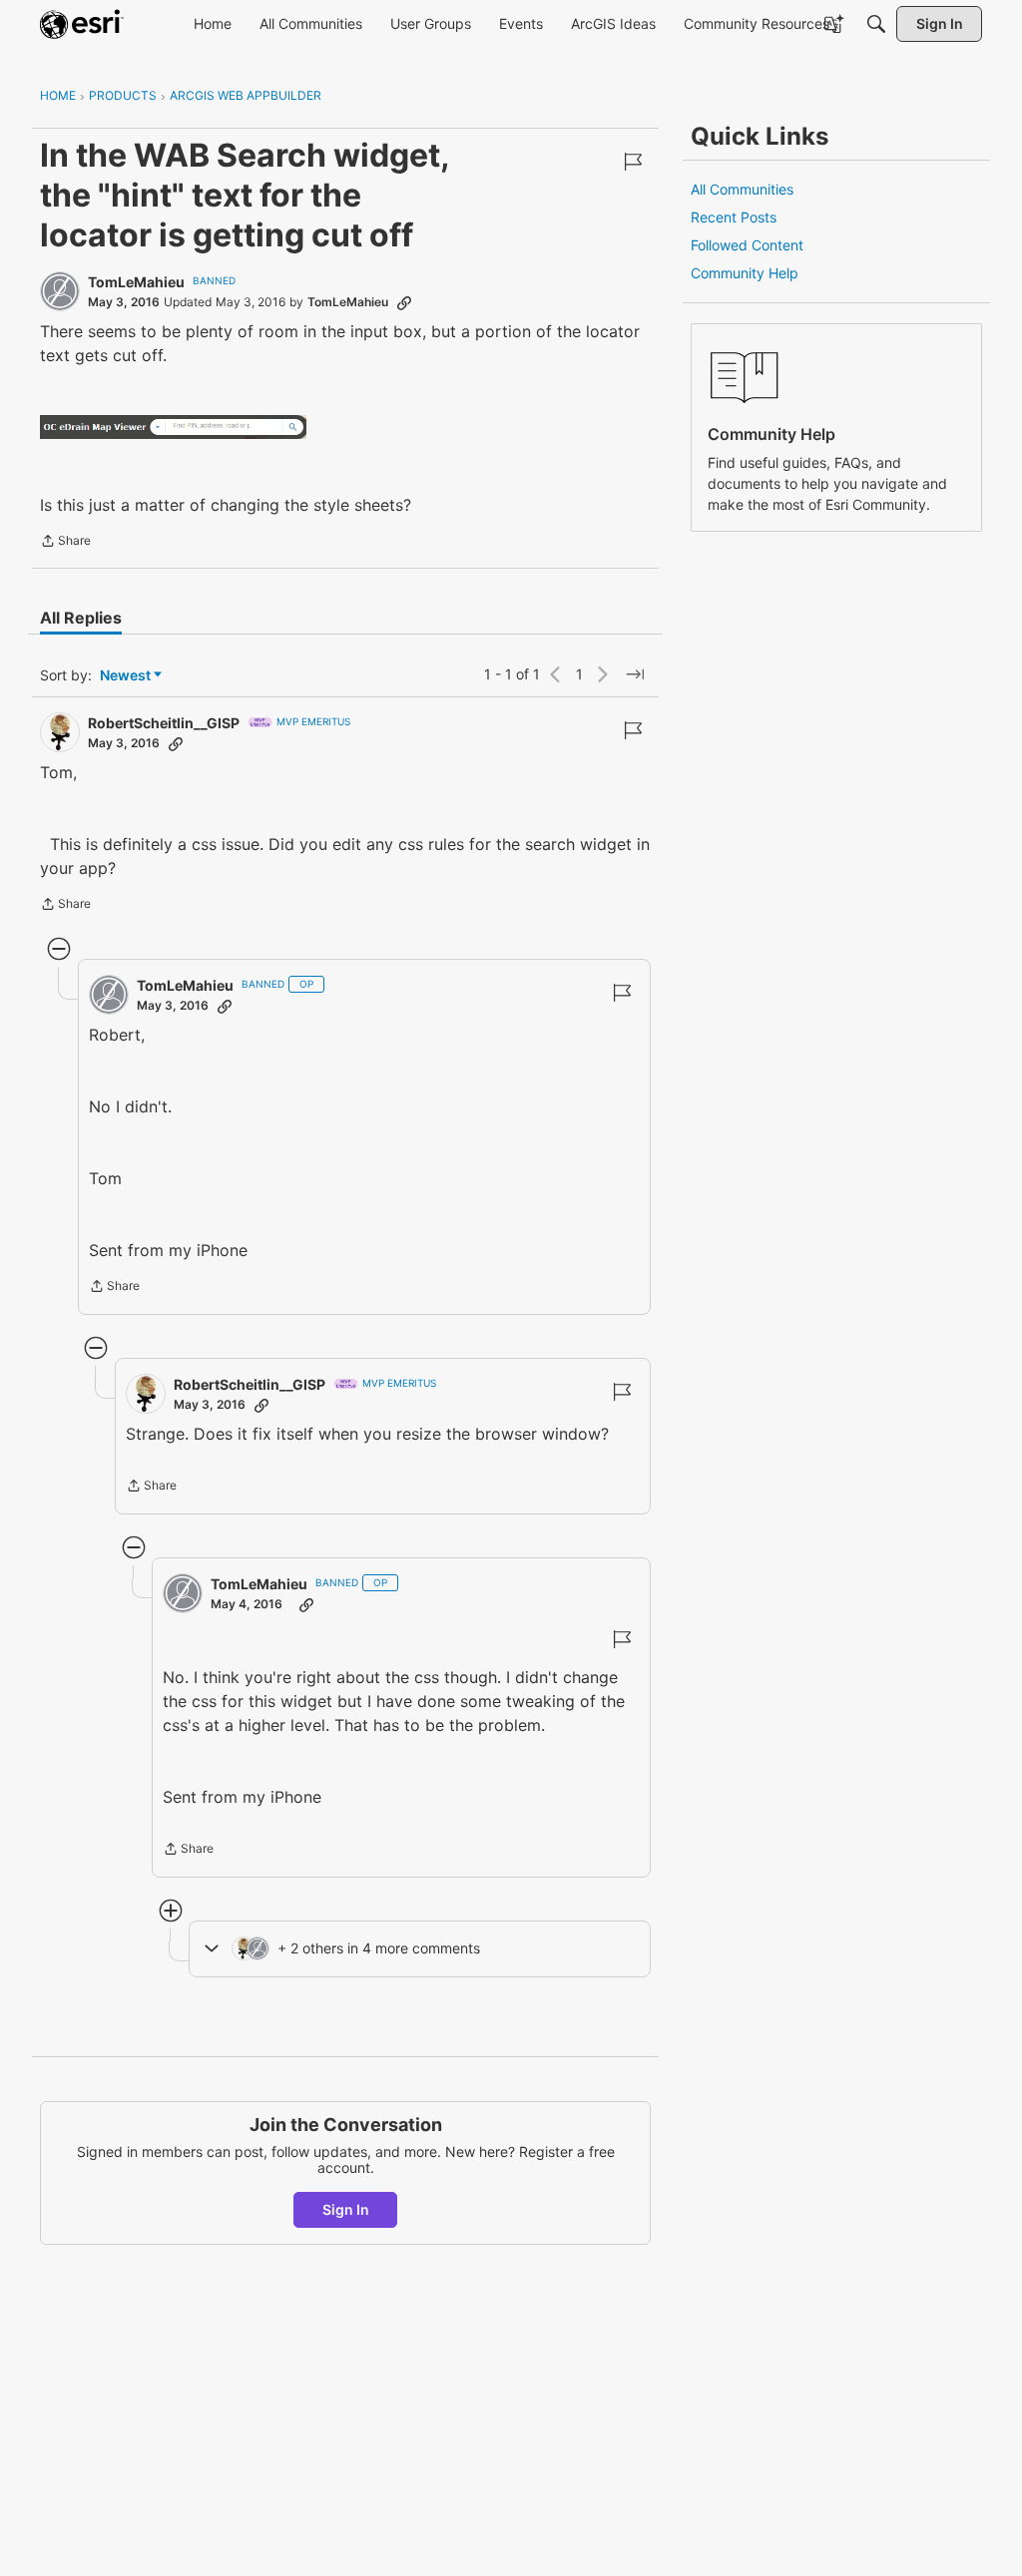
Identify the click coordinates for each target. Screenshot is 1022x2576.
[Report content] (633, 162)
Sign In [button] (346, 2209)
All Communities (742, 189)
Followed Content (747, 245)
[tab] (81, 618)
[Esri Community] (82, 24)
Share (65, 543)
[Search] (876, 24)
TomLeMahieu (136, 282)
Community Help (745, 273)
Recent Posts (734, 217)
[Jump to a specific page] (635, 674)
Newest (125, 676)
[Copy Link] (404, 302)
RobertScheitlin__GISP (164, 723)
